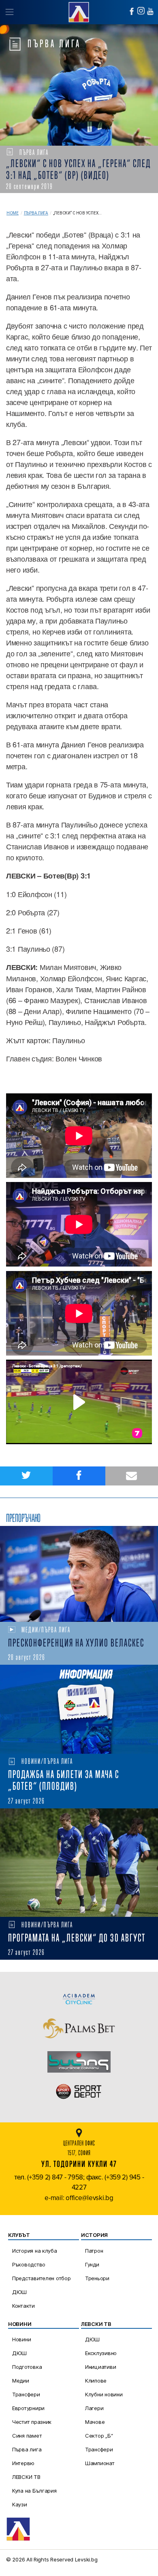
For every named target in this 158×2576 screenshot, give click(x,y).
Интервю (23, 2463)
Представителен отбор (42, 2278)
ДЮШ (19, 2292)
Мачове (95, 2422)
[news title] (79, 1574)
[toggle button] (9, 12)
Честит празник (32, 2422)
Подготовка (27, 2367)
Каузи (20, 2504)
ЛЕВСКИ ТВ (26, 2477)
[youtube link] (150, 11)
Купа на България (34, 2491)
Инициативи (100, 2367)
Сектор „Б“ (99, 2436)
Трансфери (26, 2394)
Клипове (96, 2381)
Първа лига (36, 213)
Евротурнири (28, 2408)
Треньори (97, 2278)
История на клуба (35, 2251)
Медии (21, 2381)
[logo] (79, 11)
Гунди (92, 2264)
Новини (21, 2339)
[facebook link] (132, 11)
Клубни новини (104, 2394)
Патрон (94, 2251)
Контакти (23, 2306)
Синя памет (27, 2436)
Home (13, 213)
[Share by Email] (132, 1476)
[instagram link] (141, 11)
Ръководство (29, 2264)
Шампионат (100, 2463)
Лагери (94, 2408)
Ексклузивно (101, 2353)
